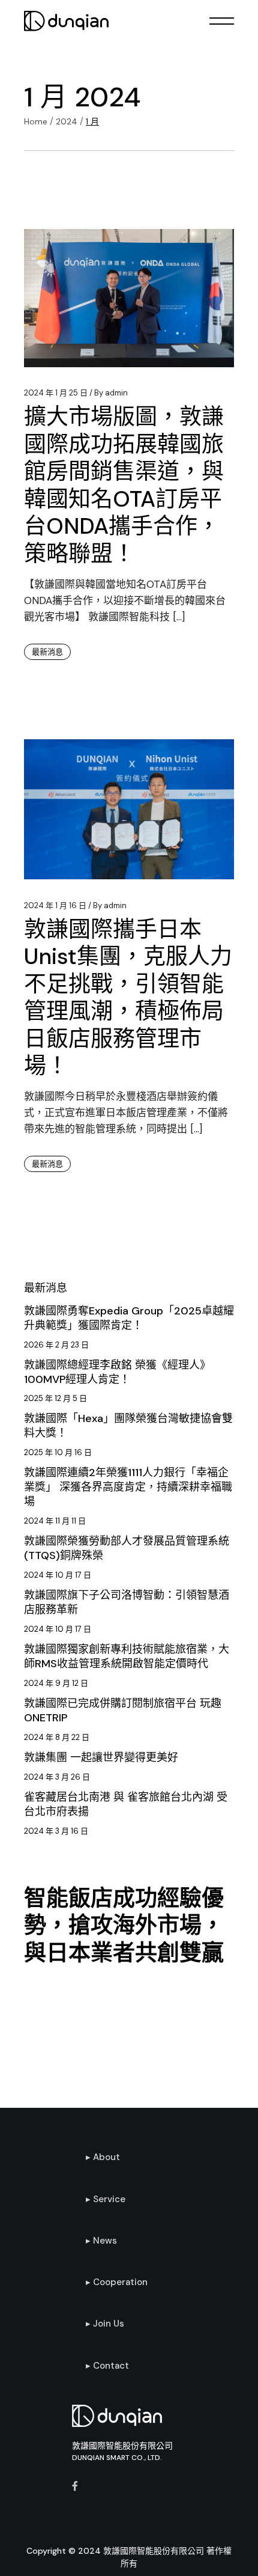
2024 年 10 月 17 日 (58, 1575)
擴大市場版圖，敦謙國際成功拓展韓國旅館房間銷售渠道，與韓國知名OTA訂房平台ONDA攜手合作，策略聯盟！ (124, 485)
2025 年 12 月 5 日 (55, 1398)
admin (111, 393)
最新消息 (47, 652)
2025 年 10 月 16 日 (58, 1452)
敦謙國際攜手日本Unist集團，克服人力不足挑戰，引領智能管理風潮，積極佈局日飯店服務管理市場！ (128, 998)
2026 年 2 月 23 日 (56, 1345)
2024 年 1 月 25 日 (56, 393)
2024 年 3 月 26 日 (57, 1777)
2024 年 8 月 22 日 (57, 1737)
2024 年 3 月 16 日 (56, 1831)
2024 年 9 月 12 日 (56, 1683)
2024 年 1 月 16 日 (55, 905)
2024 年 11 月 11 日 (55, 1521)
